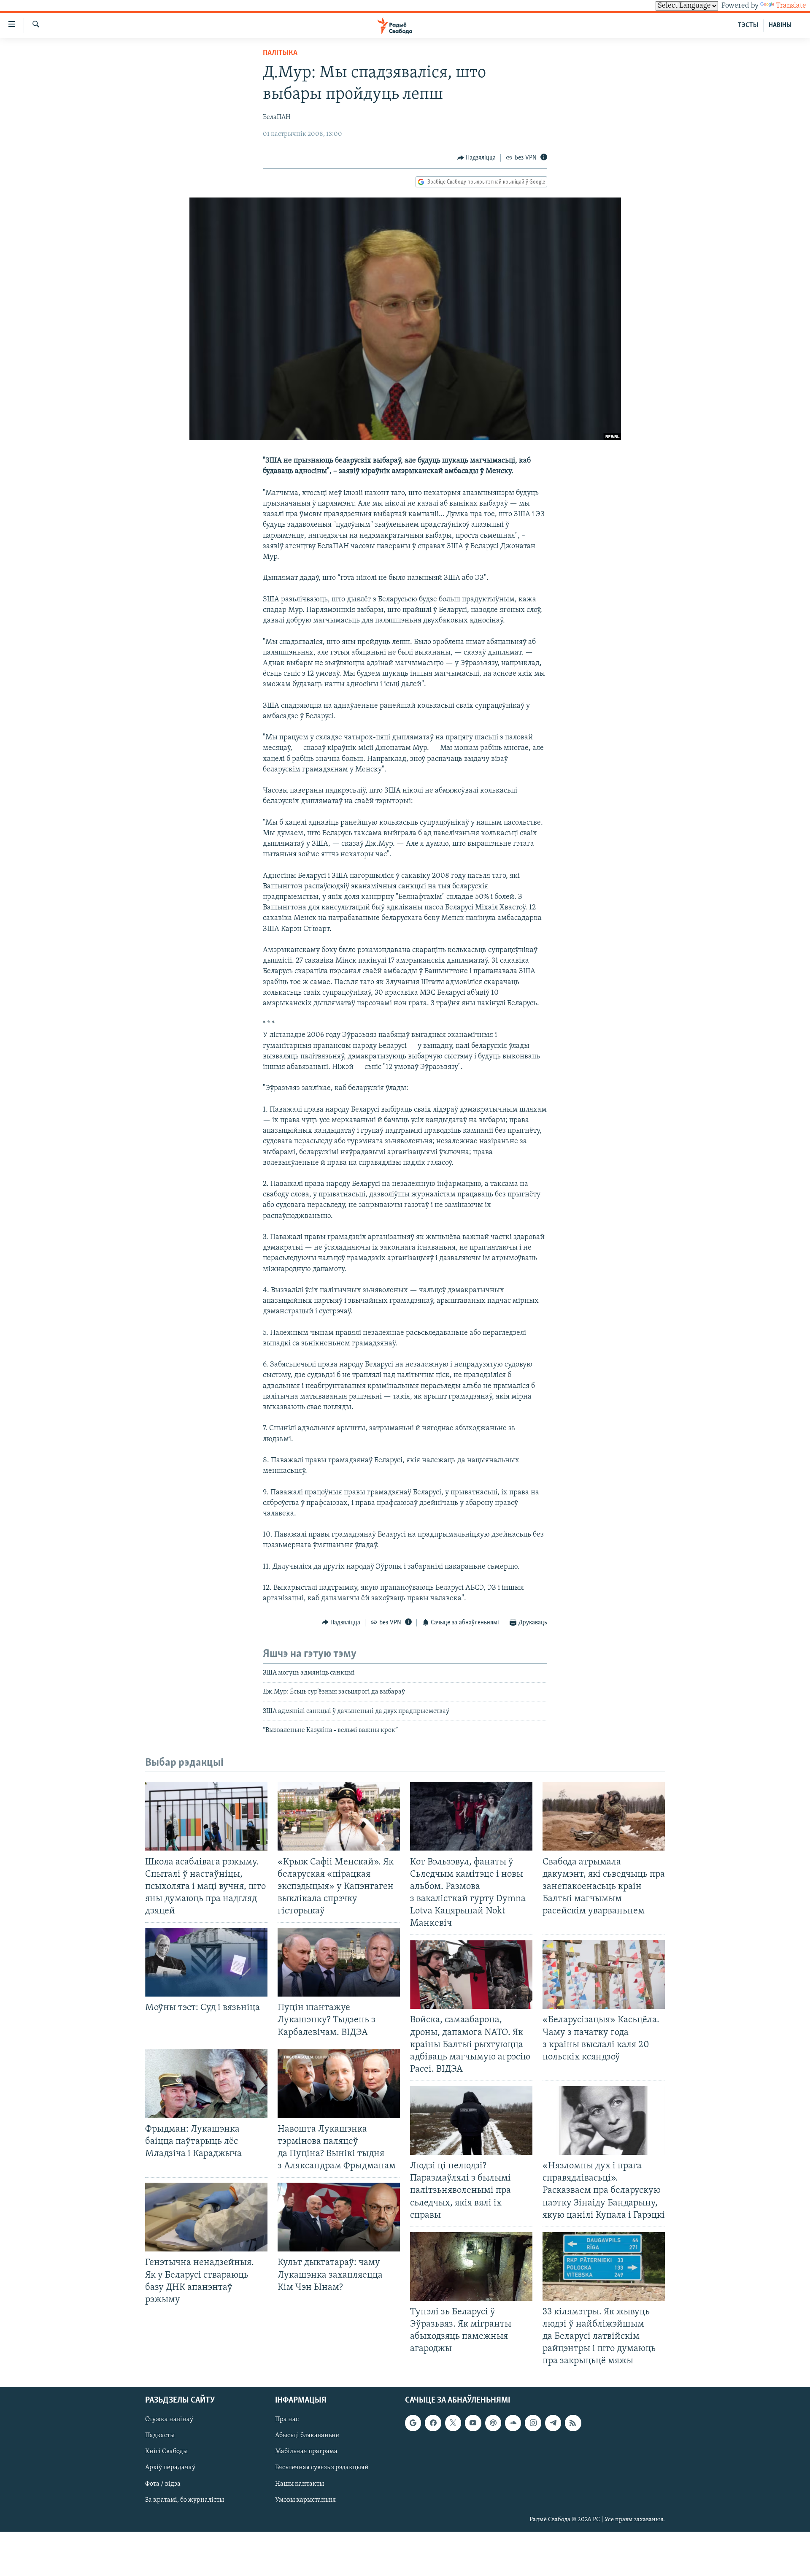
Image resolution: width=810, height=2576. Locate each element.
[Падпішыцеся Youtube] (473, 2423)
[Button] (477, 158)
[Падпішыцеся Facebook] (433, 2423)
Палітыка (280, 53)
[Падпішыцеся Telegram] (553, 2423)
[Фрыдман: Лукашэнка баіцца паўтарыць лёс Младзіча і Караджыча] (206, 2084)
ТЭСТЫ (748, 25)
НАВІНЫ (780, 25)
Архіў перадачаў (170, 2468)
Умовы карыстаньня (305, 2500)
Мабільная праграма (306, 2452)
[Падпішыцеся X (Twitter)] (453, 2423)
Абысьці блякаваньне (307, 2435)
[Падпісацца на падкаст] (493, 2423)
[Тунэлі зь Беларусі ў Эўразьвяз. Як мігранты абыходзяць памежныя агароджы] (471, 2266)
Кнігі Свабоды (166, 2452)
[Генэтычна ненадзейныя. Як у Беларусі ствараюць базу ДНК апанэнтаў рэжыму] (206, 2217)
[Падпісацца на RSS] (573, 2423)
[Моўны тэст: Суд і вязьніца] (206, 1962)
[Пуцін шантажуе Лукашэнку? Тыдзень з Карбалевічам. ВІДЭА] (339, 1962)
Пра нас (287, 2419)
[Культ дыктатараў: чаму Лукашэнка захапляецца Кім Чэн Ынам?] (339, 2217)
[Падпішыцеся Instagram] (533, 2423)
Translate (791, 6)
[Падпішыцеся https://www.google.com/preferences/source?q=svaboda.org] (413, 2423)
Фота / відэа (163, 2484)
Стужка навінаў (169, 2419)
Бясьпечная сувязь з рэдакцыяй (322, 2468)
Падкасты (160, 2435)
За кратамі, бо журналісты (185, 2500)
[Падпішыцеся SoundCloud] (513, 2423)
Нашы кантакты (300, 2484)
